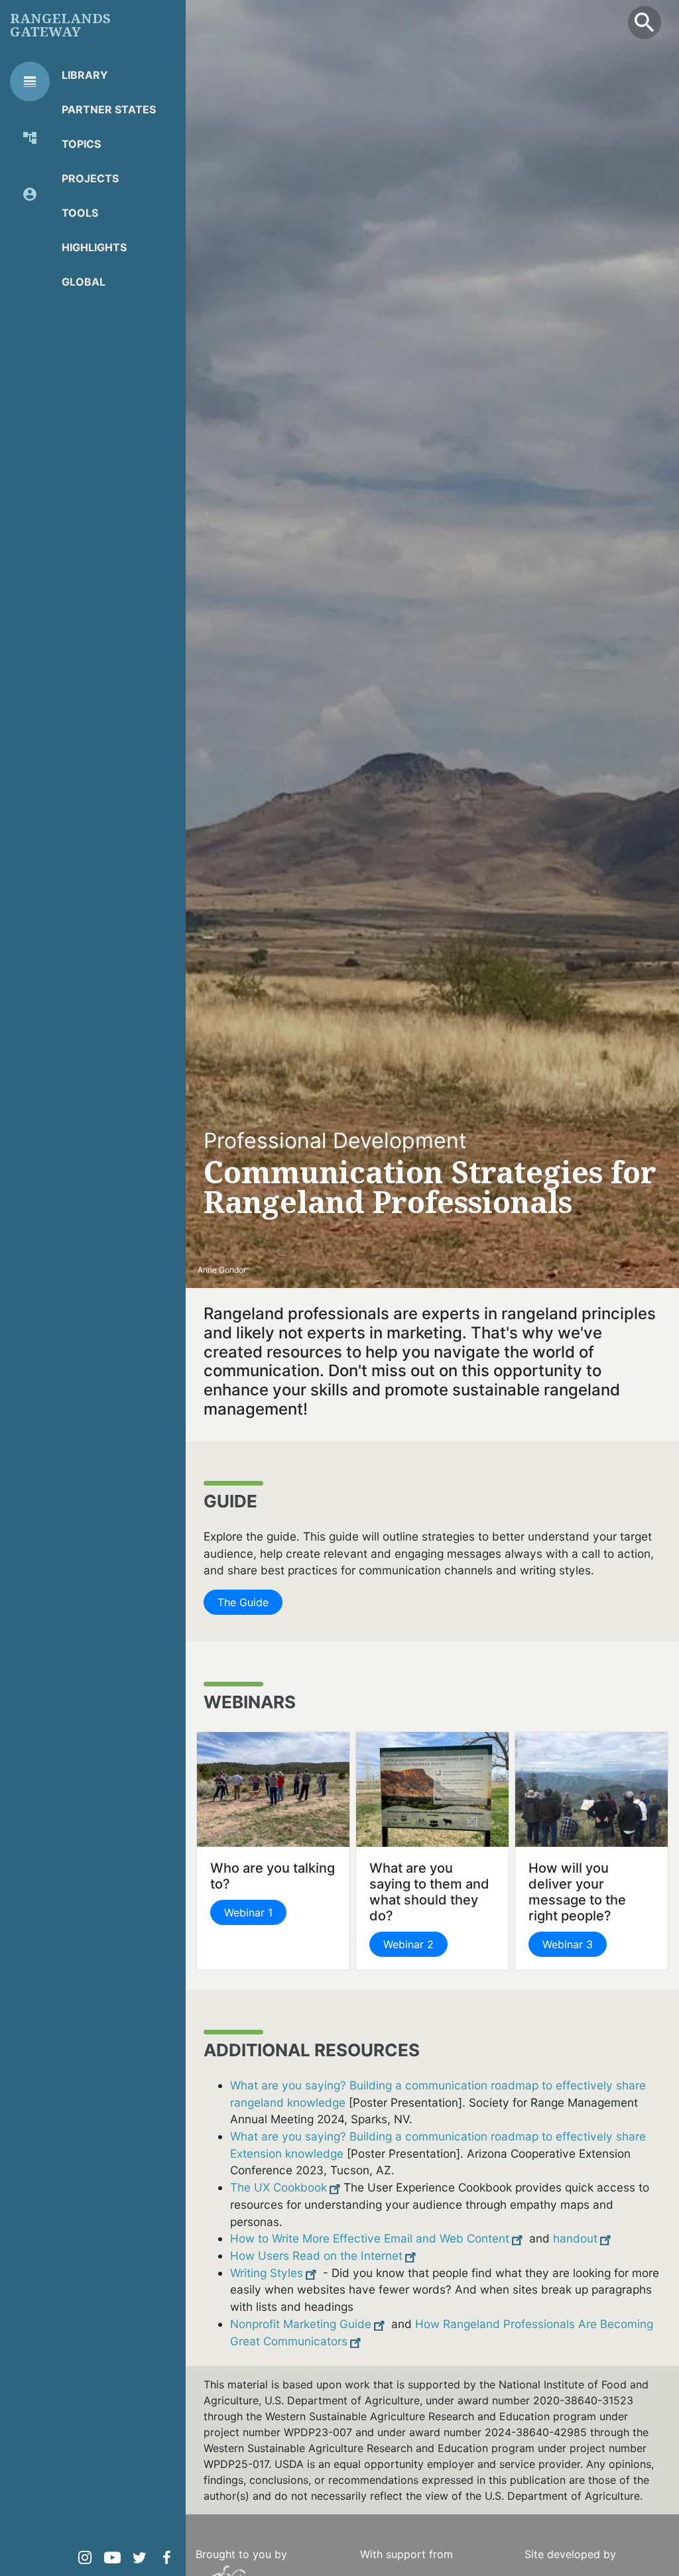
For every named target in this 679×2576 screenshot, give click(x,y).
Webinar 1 (248, 1912)
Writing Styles (267, 2273)
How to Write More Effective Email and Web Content (370, 2238)
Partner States (109, 109)
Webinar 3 (568, 1944)
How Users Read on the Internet (316, 2255)
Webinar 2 (408, 1944)
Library (85, 75)
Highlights (94, 247)
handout (575, 2238)
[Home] (255, 2571)
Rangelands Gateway (60, 25)
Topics (81, 144)
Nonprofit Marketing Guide (301, 2324)
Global (84, 282)
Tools (80, 213)
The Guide (243, 1602)
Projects (90, 178)
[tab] (30, 82)
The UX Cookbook (278, 2187)
